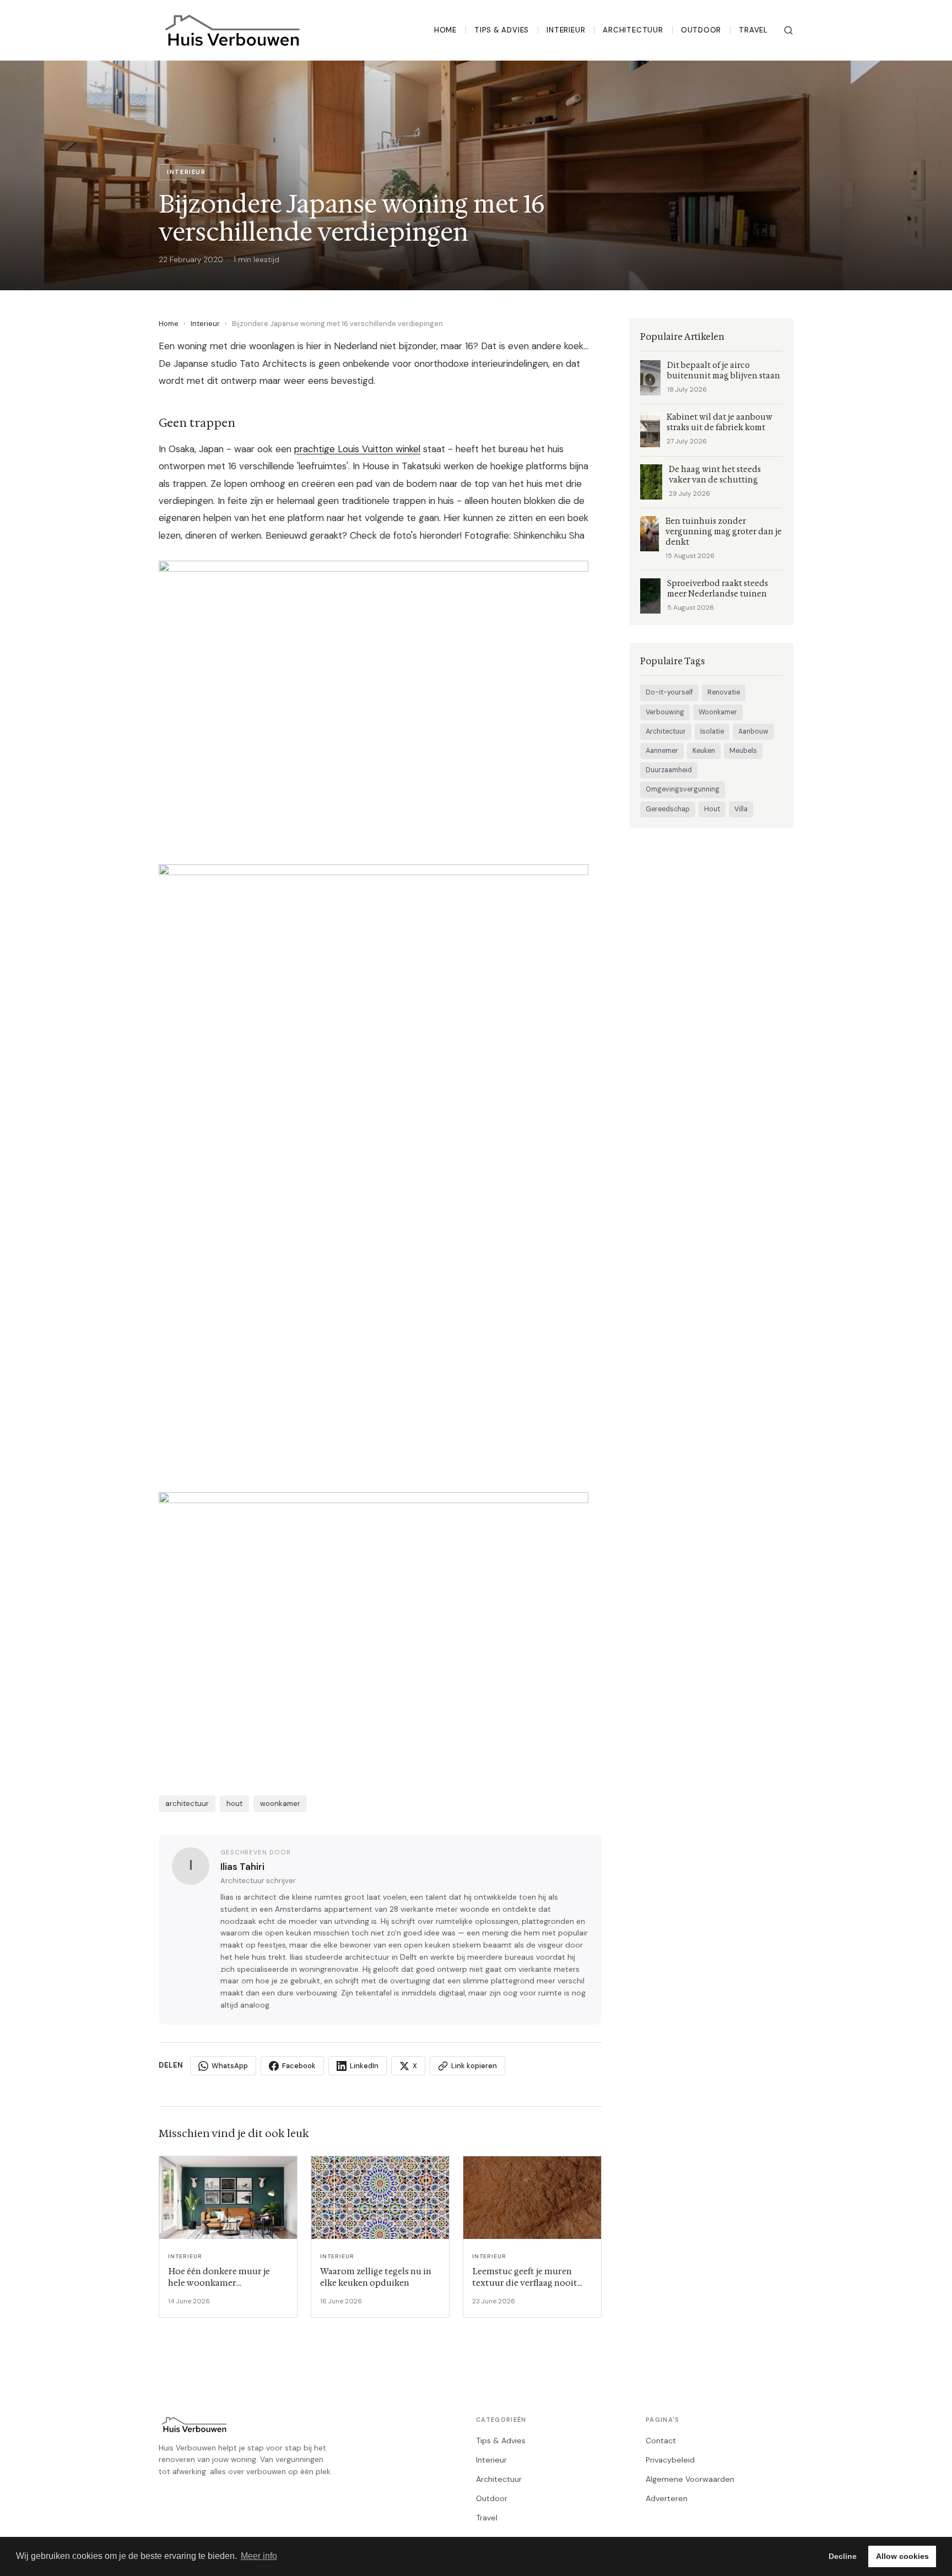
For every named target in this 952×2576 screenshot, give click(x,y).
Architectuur (633, 30)
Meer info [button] (259, 2556)
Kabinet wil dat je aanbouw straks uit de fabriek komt (720, 422)
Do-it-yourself (669, 692)
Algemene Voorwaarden (690, 2479)
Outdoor (701, 30)
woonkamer (280, 1804)
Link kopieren (474, 2066)
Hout (712, 809)
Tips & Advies (502, 30)
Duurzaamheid (669, 770)
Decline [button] (843, 2556)
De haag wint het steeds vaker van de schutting (715, 475)
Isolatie (712, 731)
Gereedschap (668, 809)
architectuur (187, 1804)
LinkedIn (364, 2066)
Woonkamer (718, 712)
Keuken (704, 751)
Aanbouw (753, 731)
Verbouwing (665, 712)
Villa (741, 809)
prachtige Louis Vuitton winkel (357, 449)
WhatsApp (230, 2066)
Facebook (299, 2066)
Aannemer (662, 751)
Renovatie (724, 692)
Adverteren (667, 2498)
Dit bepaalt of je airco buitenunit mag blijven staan (724, 371)
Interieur (566, 30)
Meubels (743, 751)
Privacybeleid (670, 2460)
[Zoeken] (788, 30)
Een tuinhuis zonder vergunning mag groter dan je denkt (724, 532)
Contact (661, 2441)
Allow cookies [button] (902, 2556)
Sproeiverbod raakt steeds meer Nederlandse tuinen (718, 589)
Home (445, 30)
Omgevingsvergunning (683, 789)
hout (234, 1804)
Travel (753, 30)
